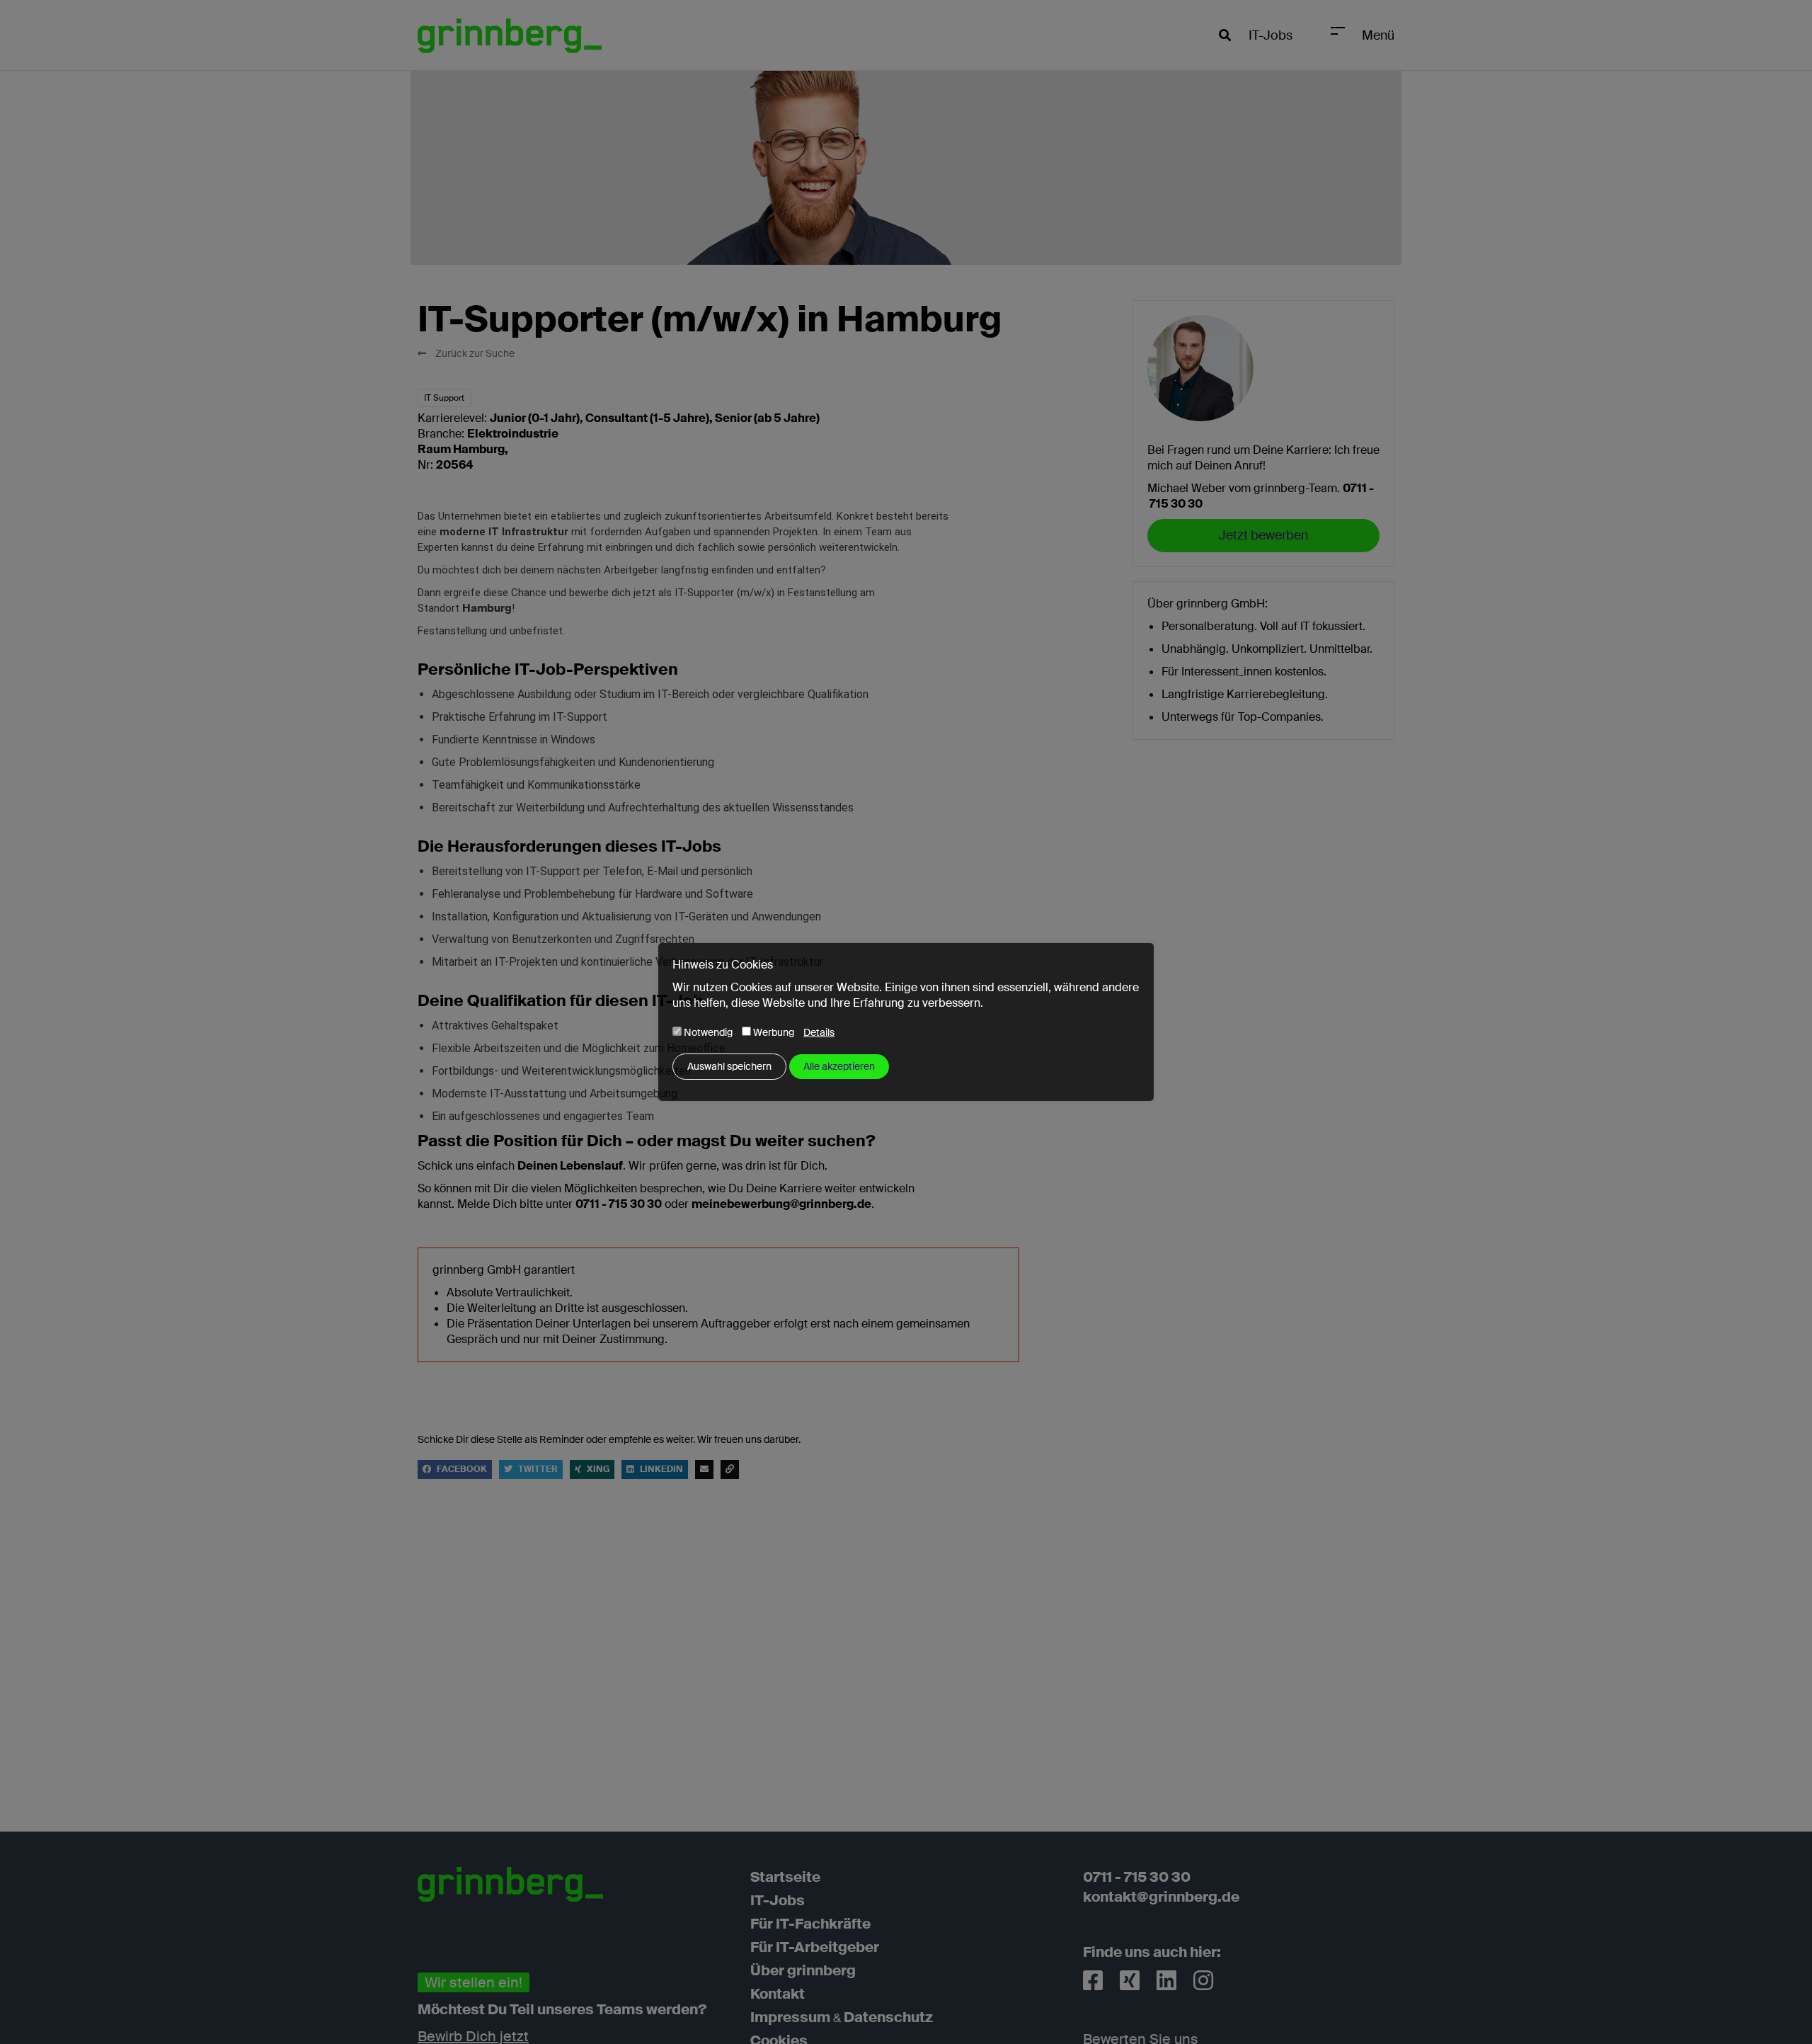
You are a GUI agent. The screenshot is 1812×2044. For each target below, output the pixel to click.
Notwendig (707, 1032)
